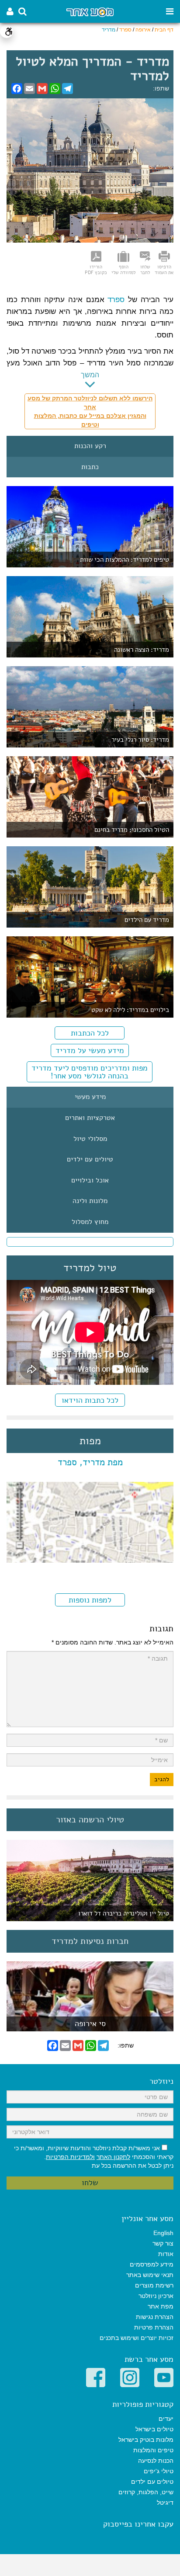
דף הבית (164, 30)
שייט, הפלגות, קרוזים (146, 2492)
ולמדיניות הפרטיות (70, 2157)
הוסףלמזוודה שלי (123, 269)
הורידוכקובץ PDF (96, 269)
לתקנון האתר (113, 2157)
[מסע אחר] (90, 12)
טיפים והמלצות (153, 2450)
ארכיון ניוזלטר (156, 2296)
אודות (166, 2254)
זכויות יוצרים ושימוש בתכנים (137, 2338)
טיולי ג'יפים (159, 2471)
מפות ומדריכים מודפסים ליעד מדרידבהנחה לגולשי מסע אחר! (90, 1072)
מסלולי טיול (90, 1139)
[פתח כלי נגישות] (7, 31)
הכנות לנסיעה (156, 2461)
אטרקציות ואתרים (90, 1118)
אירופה (143, 30)
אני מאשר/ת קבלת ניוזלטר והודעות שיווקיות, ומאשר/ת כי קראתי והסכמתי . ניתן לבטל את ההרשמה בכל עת (94, 2157)
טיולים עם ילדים (90, 1160)
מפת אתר (161, 2306)
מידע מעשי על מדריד (90, 1050)
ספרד (125, 30)
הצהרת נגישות (155, 2317)
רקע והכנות (90, 446)
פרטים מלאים (90, 2027)
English (163, 2233)
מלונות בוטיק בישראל (146, 2440)
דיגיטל (165, 2503)
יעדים (166, 2419)
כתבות (90, 467)
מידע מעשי (90, 1097)
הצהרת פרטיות (154, 2327)
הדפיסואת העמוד (164, 269)
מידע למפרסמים (152, 2264)
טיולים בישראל (154, 2429)
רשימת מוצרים (154, 2285)
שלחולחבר (145, 269)
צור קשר (163, 2243)
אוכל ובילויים (90, 1181)
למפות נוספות (90, 1600)
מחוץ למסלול (90, 1222)
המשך (90, 375)
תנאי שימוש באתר (150, 2275)
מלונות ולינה (90, 1201)
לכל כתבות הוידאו (90, 1400)
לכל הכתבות (90, 1033)
